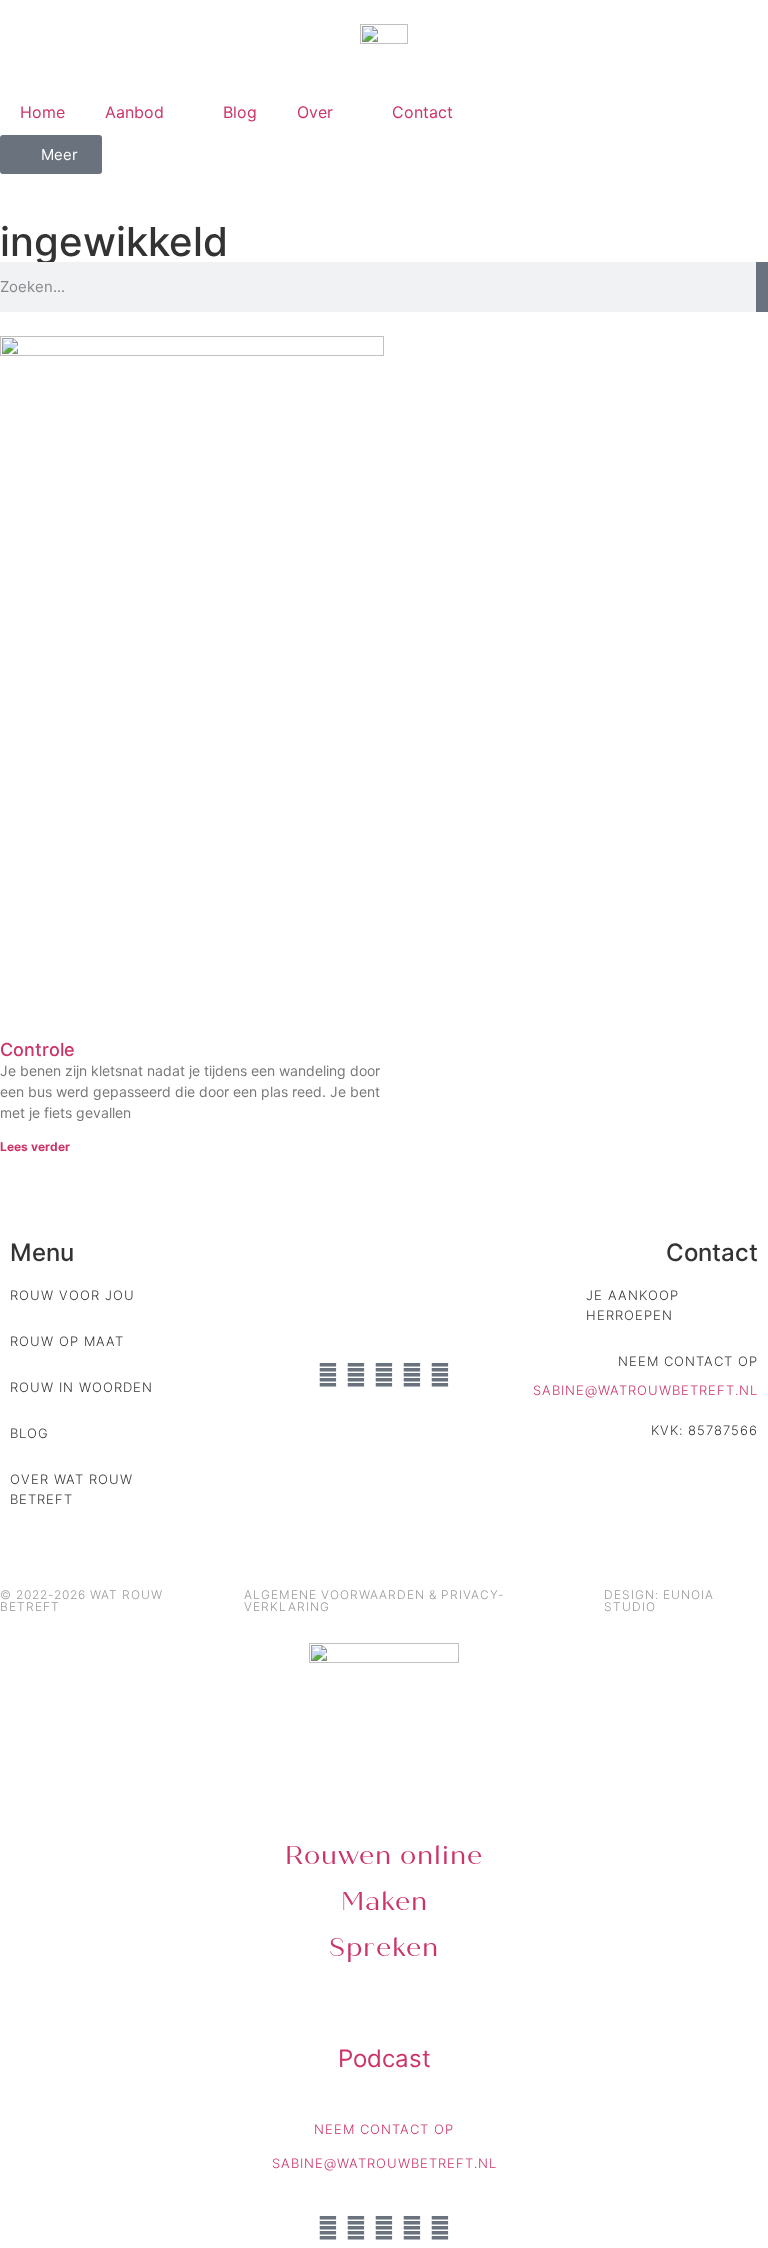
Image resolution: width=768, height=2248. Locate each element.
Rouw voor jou (72, 1295)
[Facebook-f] (412, 1375)
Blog (240, 112)
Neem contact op (688, 1361)
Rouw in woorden (81, 1387)
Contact (422, 112)
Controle (37, 1049)
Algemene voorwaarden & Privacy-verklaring (374, 1600)
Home (42, 112)
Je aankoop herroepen (632, 1305)
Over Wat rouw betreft (71, 1489)
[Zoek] (762, 287)
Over (315, 112)
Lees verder (35, 1146)
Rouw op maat (67, 1341)
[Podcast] (384, 2016)
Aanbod (134, 112)
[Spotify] (440, 1375)
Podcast (384, 2058)
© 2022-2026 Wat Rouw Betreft (81, 1600)
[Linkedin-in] (328, 1375)
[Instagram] (356, 1375)
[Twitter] (384, 1375)
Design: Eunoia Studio (659, 1600)
